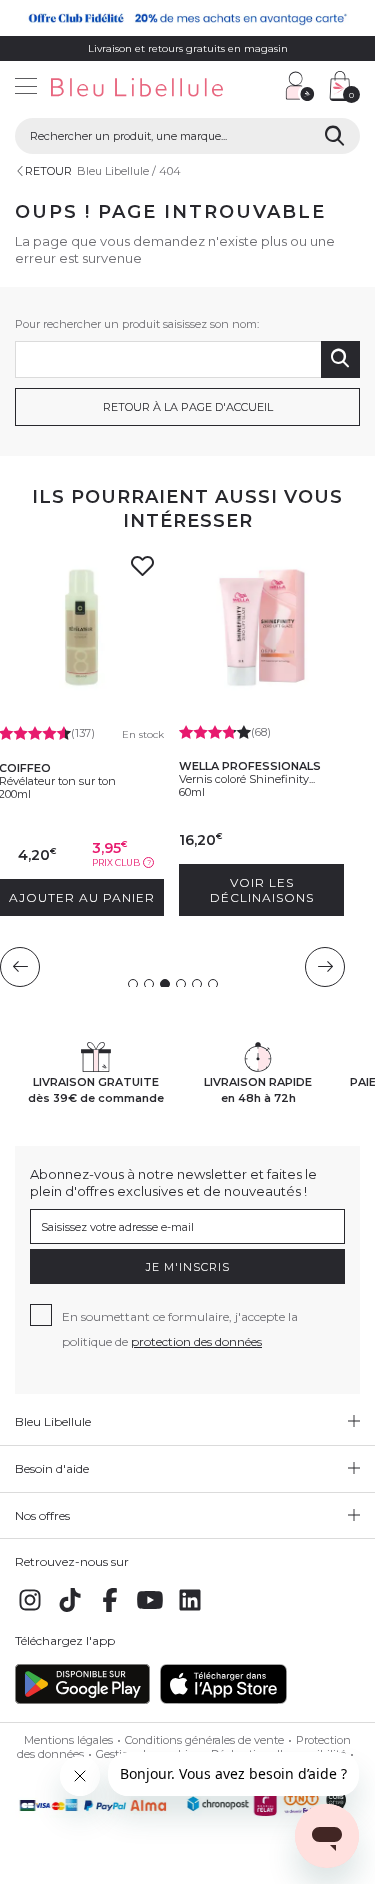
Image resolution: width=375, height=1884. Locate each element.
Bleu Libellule (113, 171)
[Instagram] (30, 1611)
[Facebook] (110, 1611)
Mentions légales (68, 1740)
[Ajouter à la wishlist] (142, 572)
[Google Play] (82, 1700)
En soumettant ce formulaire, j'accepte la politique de (180, 1329)
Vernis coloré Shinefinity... (247, 779)
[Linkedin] (190, 1611)
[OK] (340, 359)
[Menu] (26, 88)
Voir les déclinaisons (262, 890)
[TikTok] (70, 1611)
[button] (260, 88)
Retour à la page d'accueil (188, 407)
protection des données (196, 1341)
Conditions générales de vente (204, 1740)
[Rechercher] (334, 136)
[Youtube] (150, 1611)
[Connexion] (300, 86)
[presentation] (20, 967)
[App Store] (223, 1700)
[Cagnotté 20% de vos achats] (187, 18)
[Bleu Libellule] (135, 88)
